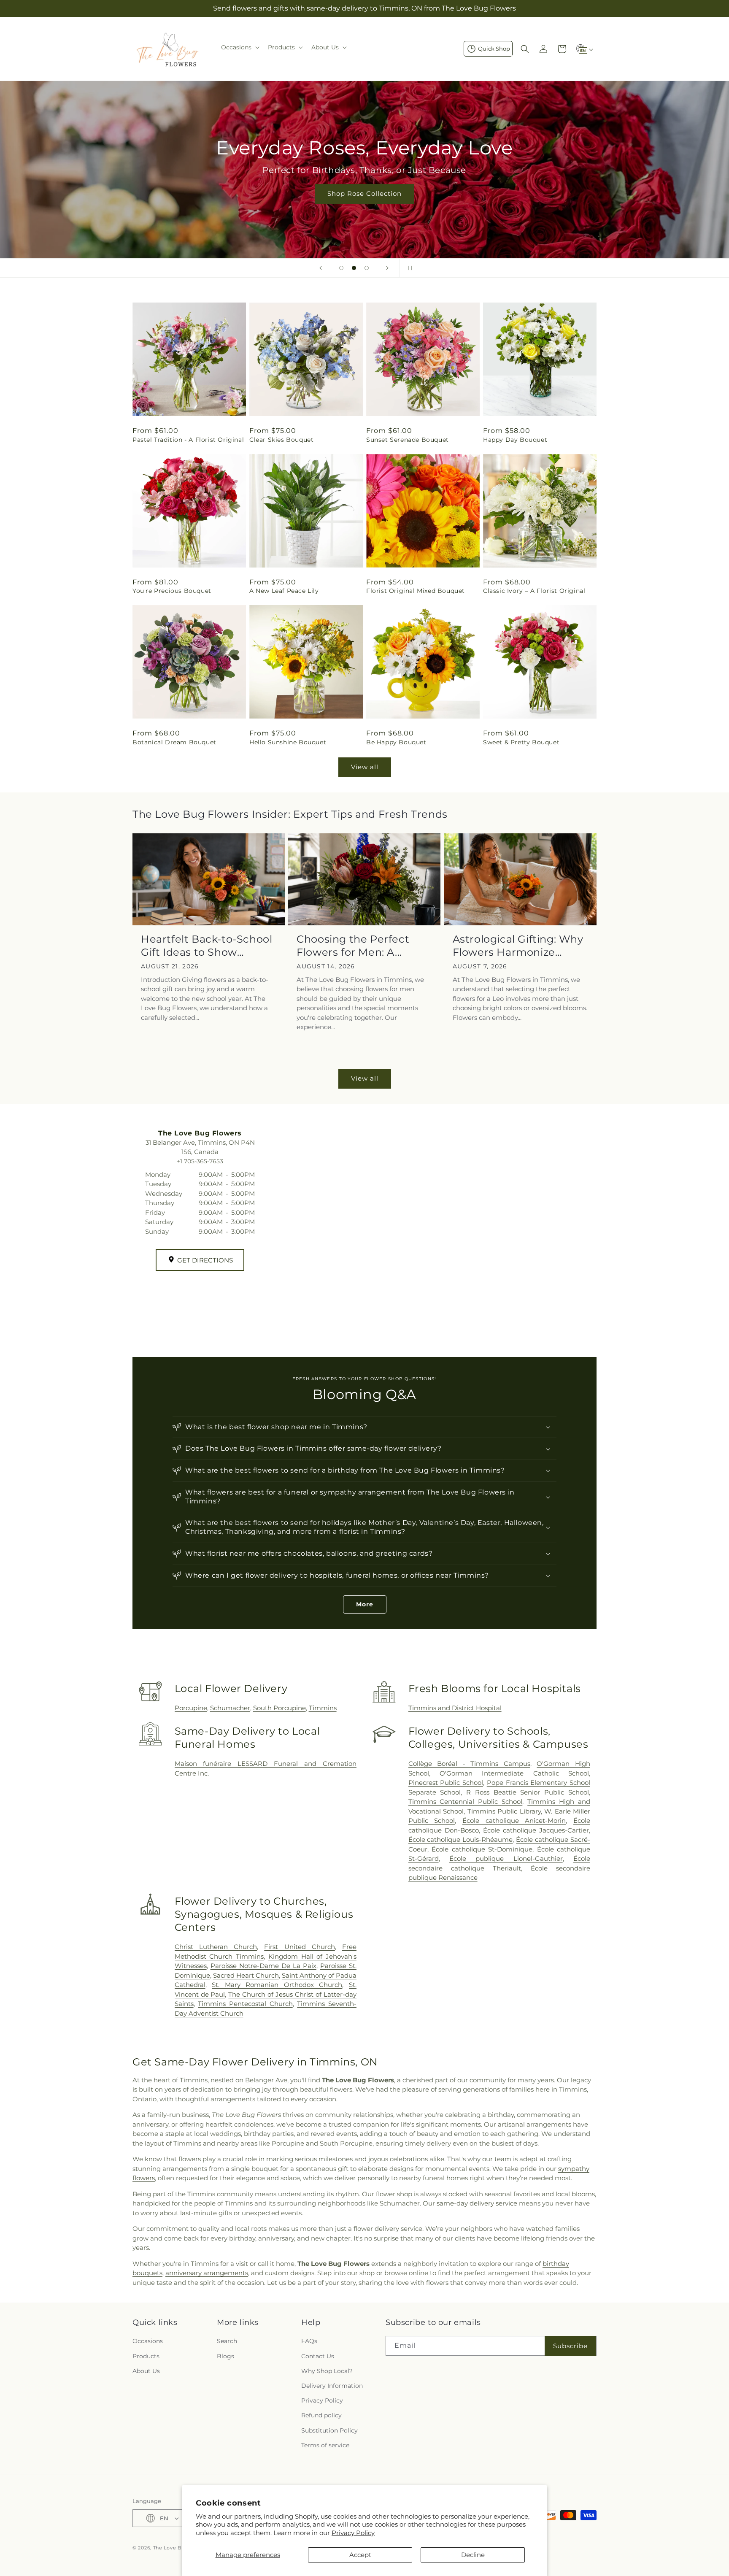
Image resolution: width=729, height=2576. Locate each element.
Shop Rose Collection (360, 193)
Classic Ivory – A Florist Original (534, 591)
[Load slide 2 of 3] (354, 268)
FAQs (309, 2341)
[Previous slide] (321, 268)
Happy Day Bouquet (515, 440)
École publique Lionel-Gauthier (506, 1858)
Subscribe (570, 2346)
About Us (146, 2371)
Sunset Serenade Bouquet (408, 440)
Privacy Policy (353, 2533)
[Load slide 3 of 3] (367, 268)
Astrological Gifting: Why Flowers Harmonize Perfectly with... (518, 946)
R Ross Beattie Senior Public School (528, 1792)
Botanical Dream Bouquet (174, 742)
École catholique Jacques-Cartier (536, 1830)
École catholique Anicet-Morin (514, 1820)
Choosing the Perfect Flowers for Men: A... (353, 946)
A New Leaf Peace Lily (284, 591)
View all (365, 767)
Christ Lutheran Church (216, 1947)
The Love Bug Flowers (182, 2548)
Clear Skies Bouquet (281, 440)
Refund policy (321, 2415)
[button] (239, 47)
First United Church (299, 1947)
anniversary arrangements (207, 2273)
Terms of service (325, 2445)
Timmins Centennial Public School (466, 1802)
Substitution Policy (329, 2430)
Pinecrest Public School (446, 1783)
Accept (360, 2555)
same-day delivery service (477, 2203)
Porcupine (191, 1708)
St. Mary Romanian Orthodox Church (277, 1985)
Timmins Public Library (504, 1811)
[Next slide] (387, 268)
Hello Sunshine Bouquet (288, 742)
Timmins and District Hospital (455, 1708)
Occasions (148, 2341)
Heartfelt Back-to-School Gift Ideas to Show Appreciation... (207, 946)
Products (146, 2356)
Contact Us (318, 2356)
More (365, 1604)
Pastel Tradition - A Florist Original (188, 440)
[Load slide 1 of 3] (341, 268)
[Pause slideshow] (408, 268)
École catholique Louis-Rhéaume (461, 1839)
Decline (473, 2555)
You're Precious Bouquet (172, 591)
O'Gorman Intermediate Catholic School (514, 1773)
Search (227, 2341)
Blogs (225, 2356)
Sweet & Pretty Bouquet (521, 742)
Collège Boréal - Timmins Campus (469, 1764)
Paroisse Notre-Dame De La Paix (263, 1966)
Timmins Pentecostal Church (245, 2004)
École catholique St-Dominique (482, 1849)
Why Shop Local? (327, 2371)
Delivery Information (332, 2386)
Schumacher (230, 1708)
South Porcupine (279, 1708)
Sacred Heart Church (246, 1975)
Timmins (323, 1708)
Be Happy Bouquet (396, 742)
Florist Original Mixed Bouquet (416, 591)
